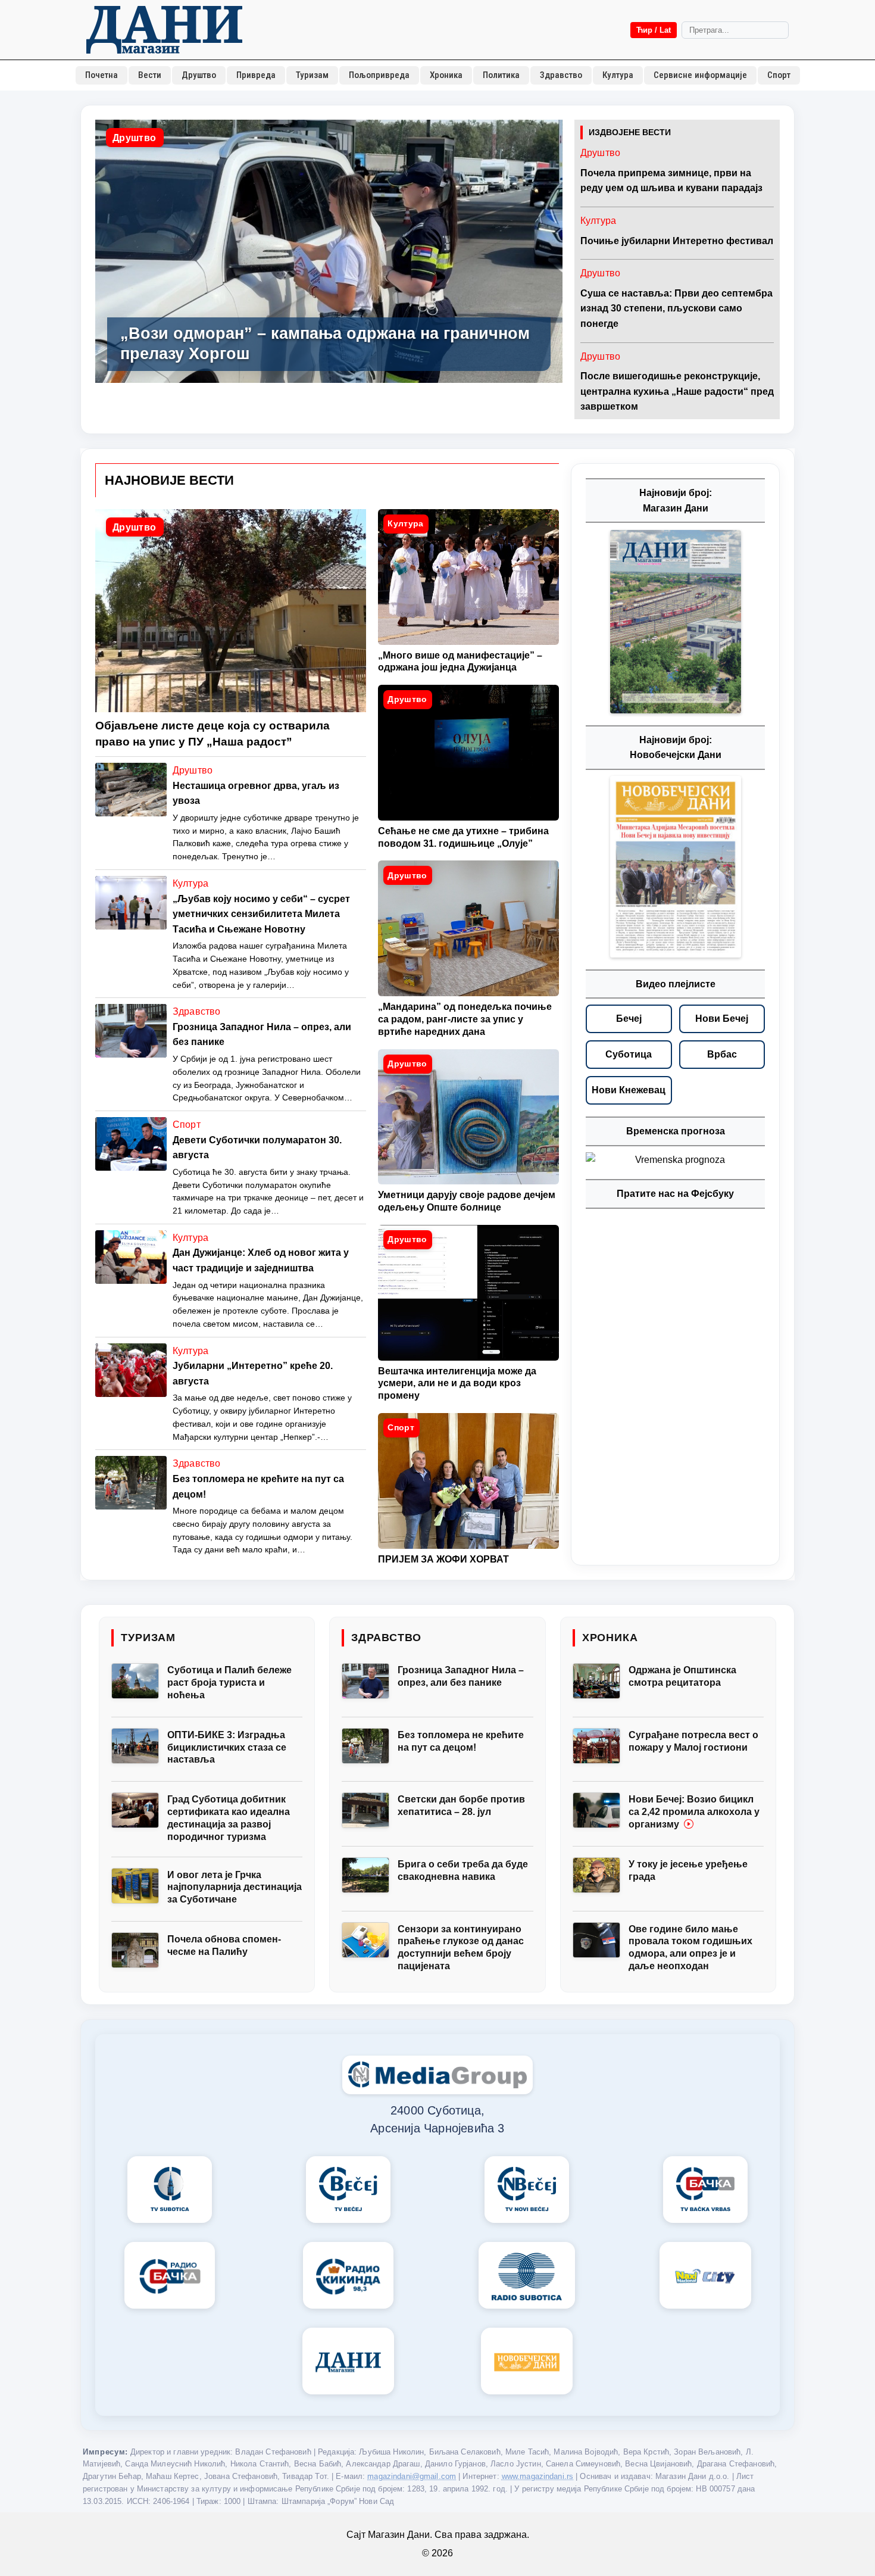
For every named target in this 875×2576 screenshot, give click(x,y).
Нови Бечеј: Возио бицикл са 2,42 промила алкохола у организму (694, 1812)
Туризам (312, 75)
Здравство (561, 75)
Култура (618, 75)
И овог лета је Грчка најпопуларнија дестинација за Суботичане (235, 1887)
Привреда (256, 75)
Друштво (199, 75)
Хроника (446, 75)
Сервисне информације (700, 75)
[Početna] (164, 30)
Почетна (101, 75)
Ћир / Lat (654, 30)
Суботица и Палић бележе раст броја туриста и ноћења (229, 1682)
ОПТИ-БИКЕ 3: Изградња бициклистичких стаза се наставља (227, 1747)
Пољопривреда (379, 75)
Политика (501, 75)
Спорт (779, 75)
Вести (150, 75)
